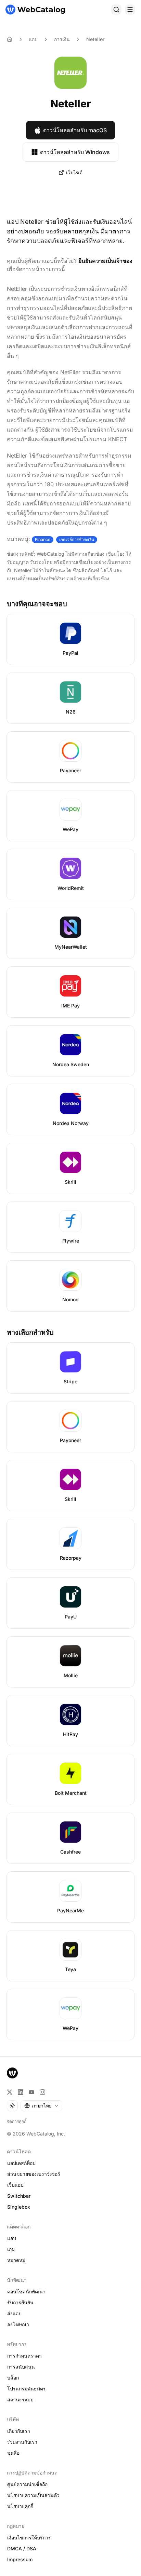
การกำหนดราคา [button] (24, 2356)
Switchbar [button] (19, 2196)
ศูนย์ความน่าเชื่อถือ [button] (27, 2484)
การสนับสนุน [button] (21, 2367)
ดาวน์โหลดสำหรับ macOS (75, 130)
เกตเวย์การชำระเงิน (77, 539)
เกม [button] (11, 2249)
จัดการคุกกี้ (17, 2121)
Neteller (95, 39)
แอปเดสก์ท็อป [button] (21, 2163)
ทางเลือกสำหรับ (30, 1332)
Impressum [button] (20, 2559)
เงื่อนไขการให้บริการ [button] (29, 2538)
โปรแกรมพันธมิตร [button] (27, 2389)
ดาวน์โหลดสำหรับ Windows (75, 152)
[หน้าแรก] (35, 10)
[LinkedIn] (21, 2092)
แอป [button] (12, 2238)
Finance (43, 539)
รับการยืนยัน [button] (20, 2302)
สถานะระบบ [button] (20, 2399)
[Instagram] (42, 2092)
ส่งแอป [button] (14, 2313)
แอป (33, 39)
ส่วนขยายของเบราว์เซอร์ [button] (34, 2174)
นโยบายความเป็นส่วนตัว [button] (33, 2495)
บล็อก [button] (13, 2378)
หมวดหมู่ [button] (16, 2260)
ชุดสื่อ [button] (13, 2453)
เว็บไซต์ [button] (74, 172)
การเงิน (62, 39)
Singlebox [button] (19, 2207)
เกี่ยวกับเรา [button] (19, 2431)
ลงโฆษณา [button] (18, 2324)
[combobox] (41, 2106)
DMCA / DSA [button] (22, 2548)
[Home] (10, 39)
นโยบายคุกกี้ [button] (20, 2506)
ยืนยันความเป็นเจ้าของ (105, 261)
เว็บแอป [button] (15, 2185)
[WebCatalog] (12, 2073)
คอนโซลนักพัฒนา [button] (26, 2292)
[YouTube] (31, 2092)
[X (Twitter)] (10, 2092)
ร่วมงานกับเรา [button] (22, 2442)
